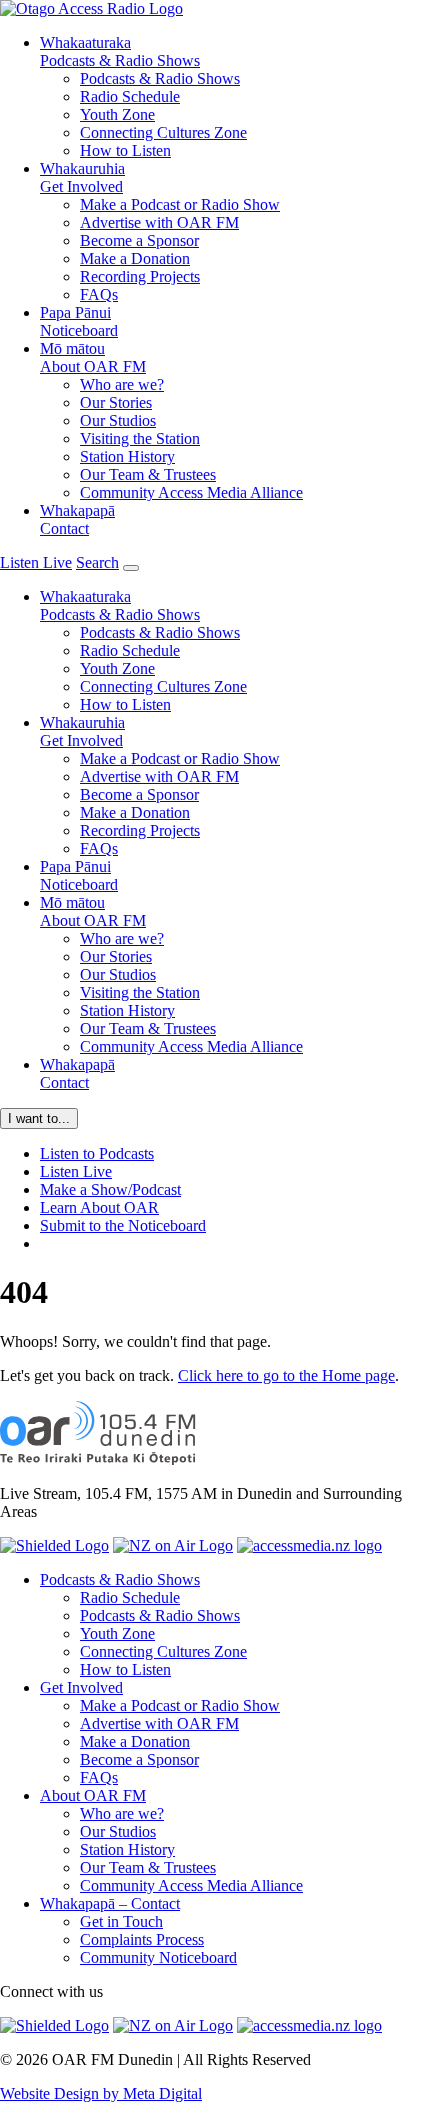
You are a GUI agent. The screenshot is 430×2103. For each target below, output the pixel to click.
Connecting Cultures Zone (163, 132)
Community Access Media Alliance (191, 492)
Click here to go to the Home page (286, 1375)
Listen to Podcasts (97, 1153)
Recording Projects (140, 276)
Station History (127, 456)
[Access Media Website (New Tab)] (309, 1545)
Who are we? (122, 384)
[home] (91, 8)
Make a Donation (135, 258)
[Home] (98, 1459)
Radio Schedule (130, 96)
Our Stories (116, 402)
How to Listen (125, 150)
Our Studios (118, 420)
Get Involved (82, 177)
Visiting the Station (140, 438)
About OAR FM (93, 357)
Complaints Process (142, 1939)
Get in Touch (121, 1921)
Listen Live (76, 1171)
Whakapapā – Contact (110, 1903)
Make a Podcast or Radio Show (180, 204)
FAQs (99, 294)
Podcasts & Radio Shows (120, 51)
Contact (77, 519)
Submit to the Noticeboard (123, 1225)
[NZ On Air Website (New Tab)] (173, 1545)
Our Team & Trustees (148, 474)
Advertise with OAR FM (159, 222)
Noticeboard (79, 321)
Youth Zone (117, 114)
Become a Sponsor (139, 240)
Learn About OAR (99, 1207)
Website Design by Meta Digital (101, 2093)
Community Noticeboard (158, 1957)
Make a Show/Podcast (110, 1189)
